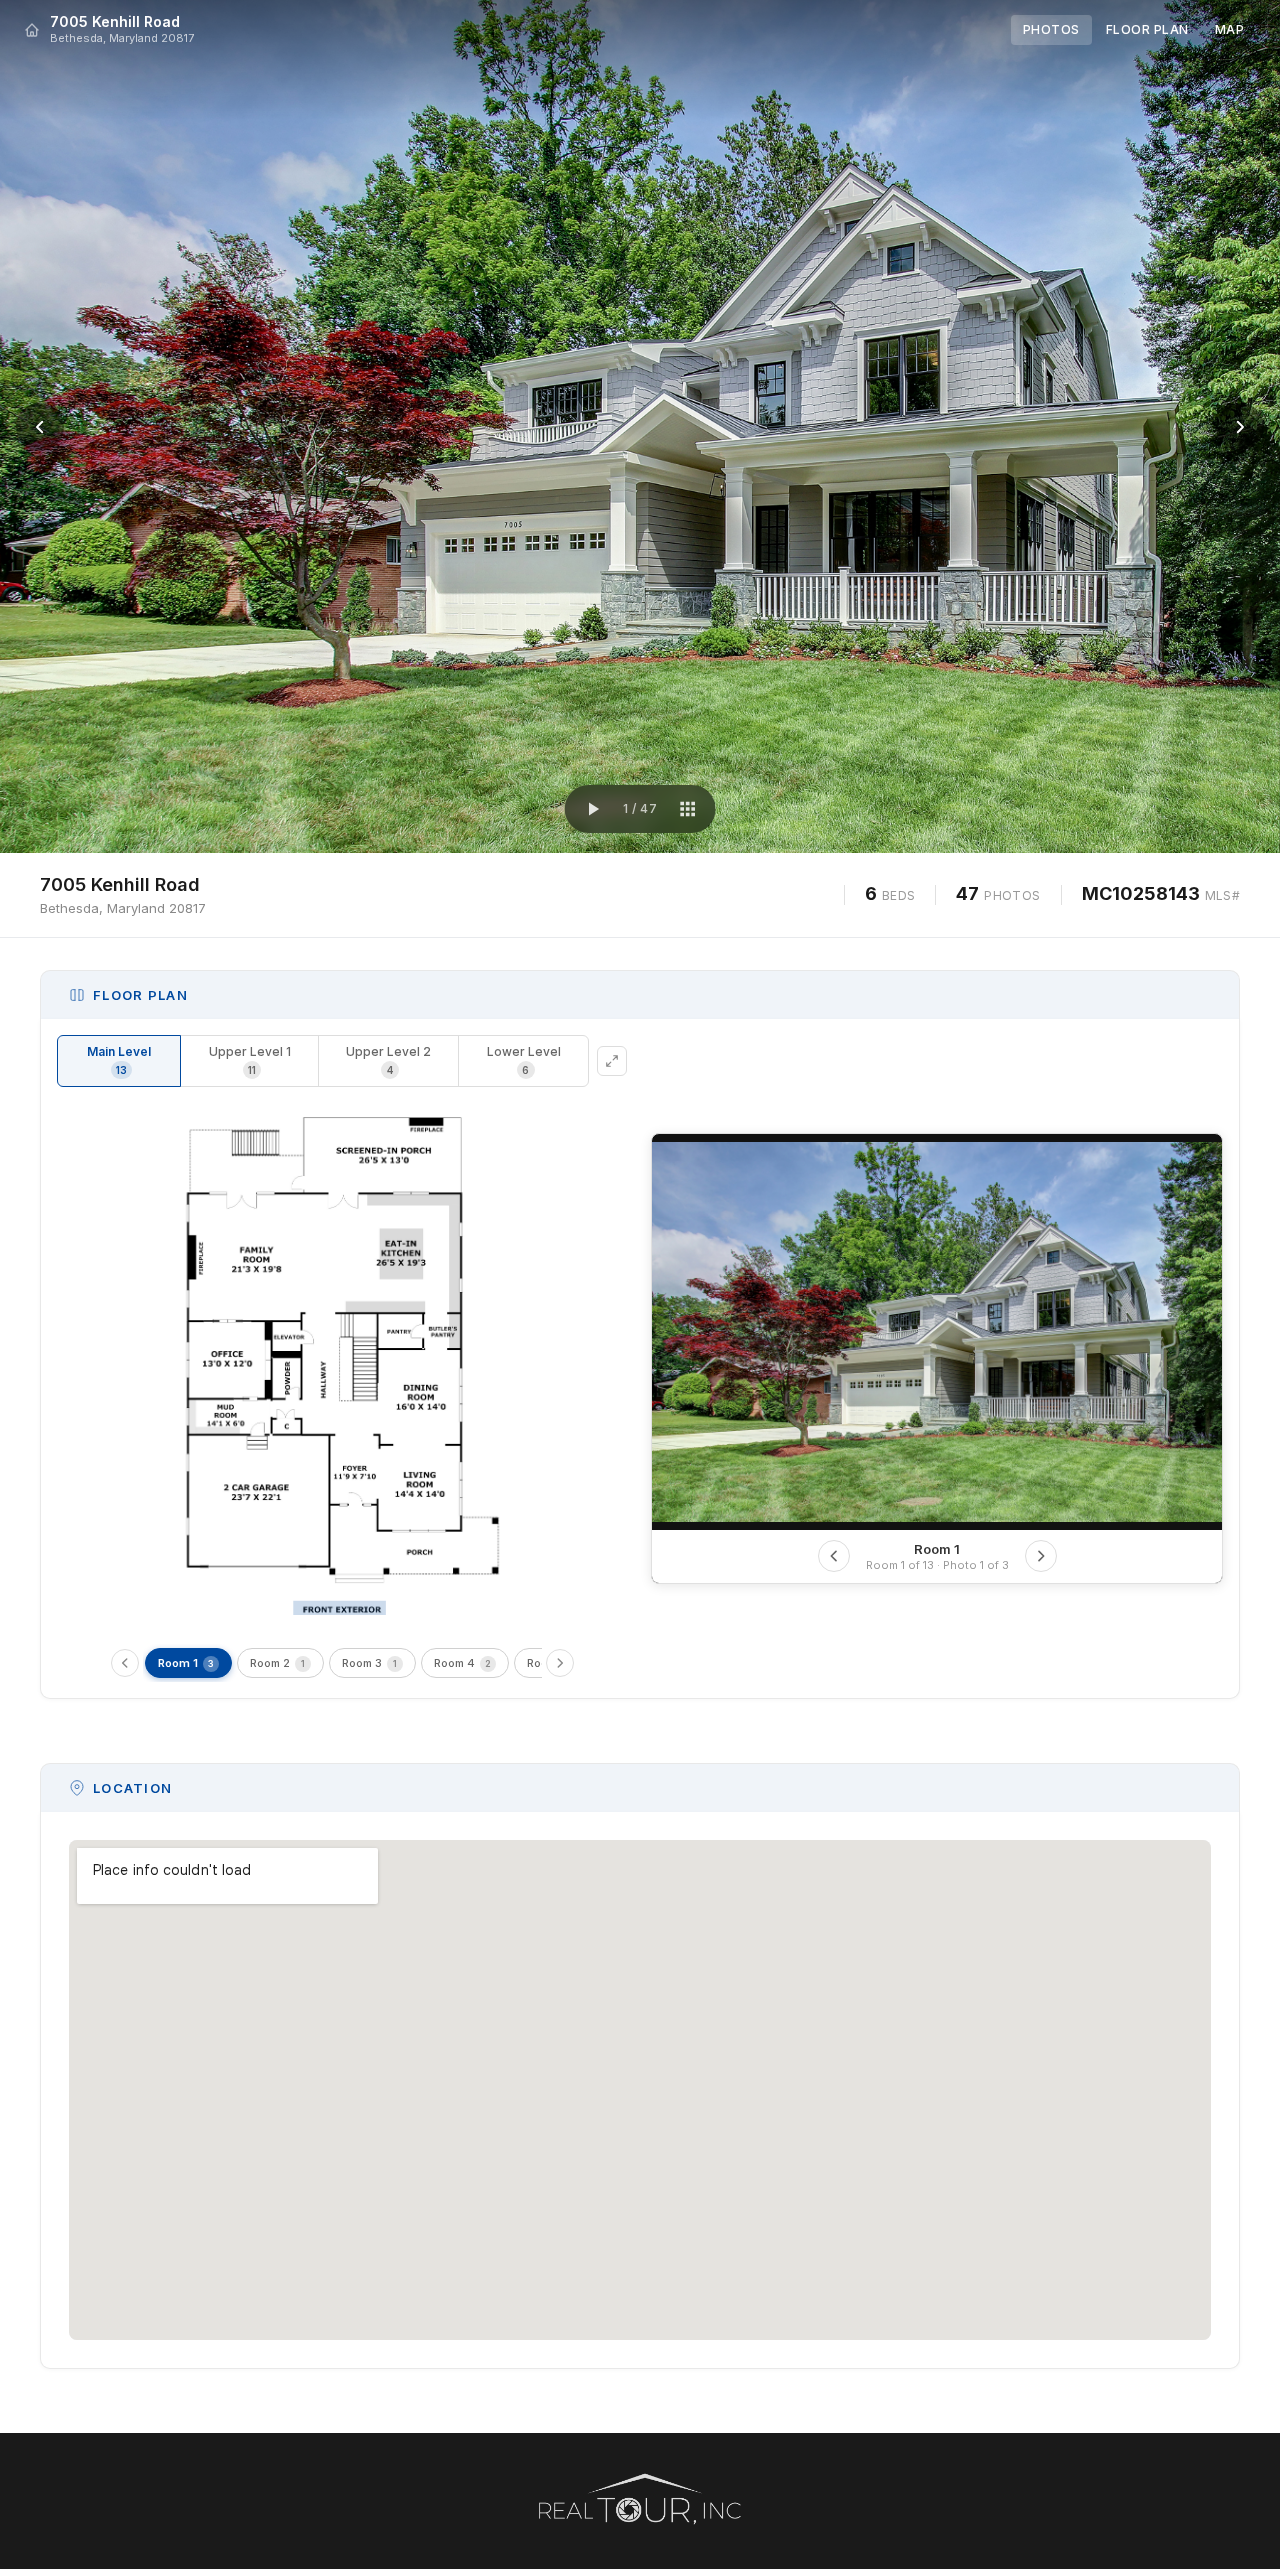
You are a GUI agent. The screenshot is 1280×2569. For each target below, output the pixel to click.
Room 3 (369, 1663)
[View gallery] (687, 809)
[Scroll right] (560, 1663)
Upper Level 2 (388, 1060)
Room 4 (462, 1663)
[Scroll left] (125, 1663)
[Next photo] (1240, 427)
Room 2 (277, 1663)
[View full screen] (612, 1061)
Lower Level (524, 1060)
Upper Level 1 (250, 1060)
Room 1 (186, 1663)
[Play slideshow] (593, 809)
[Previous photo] (40, 427)
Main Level (119, 1060)
